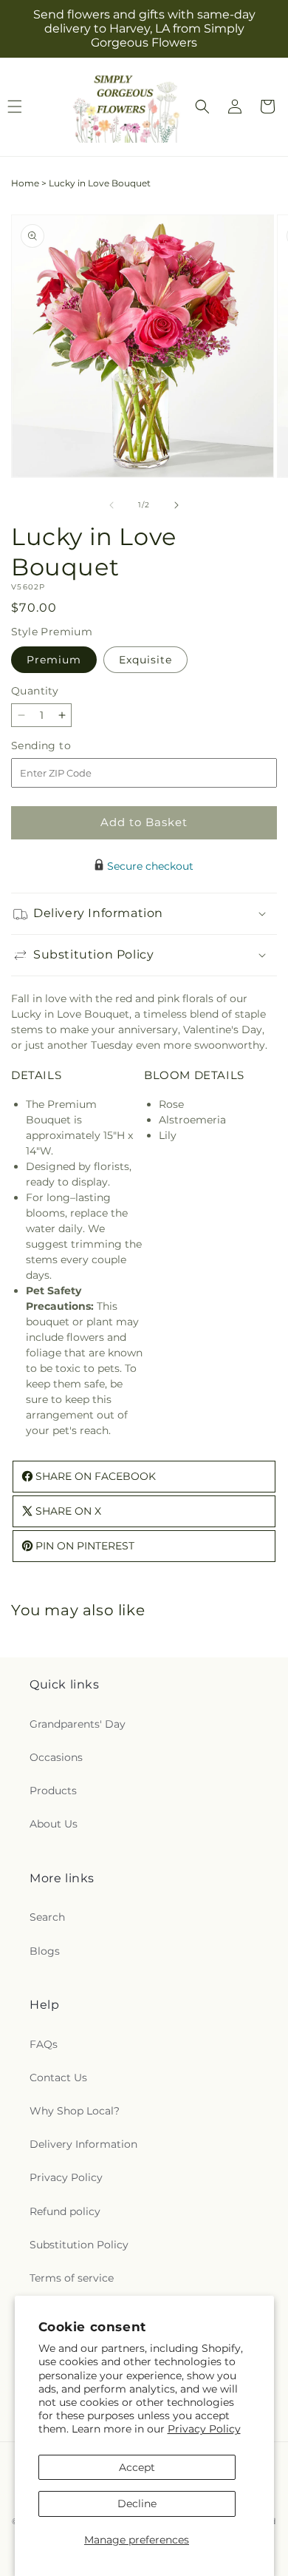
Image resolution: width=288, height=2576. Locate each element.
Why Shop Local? (75, 2111)
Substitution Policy (79, 2245)
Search (47, 1917)
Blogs (45, 1951)
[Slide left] (112, 505)
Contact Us (58, 2078)
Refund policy (65, 2211)
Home (25, 183)
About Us (54, 1824)
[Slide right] (176, 505)
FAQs (44, 2044)
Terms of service (72, 2278)
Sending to (63, 746)
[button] (202, 107)
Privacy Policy (204, 2429)
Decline (137, 2504)
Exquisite (145, 660)
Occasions (56, 1757)
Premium (54, 660)
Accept (137, 2467)
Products (53, 1791)
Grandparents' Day (78, 1724)
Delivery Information (83, 2144)
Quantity (35, 691)
